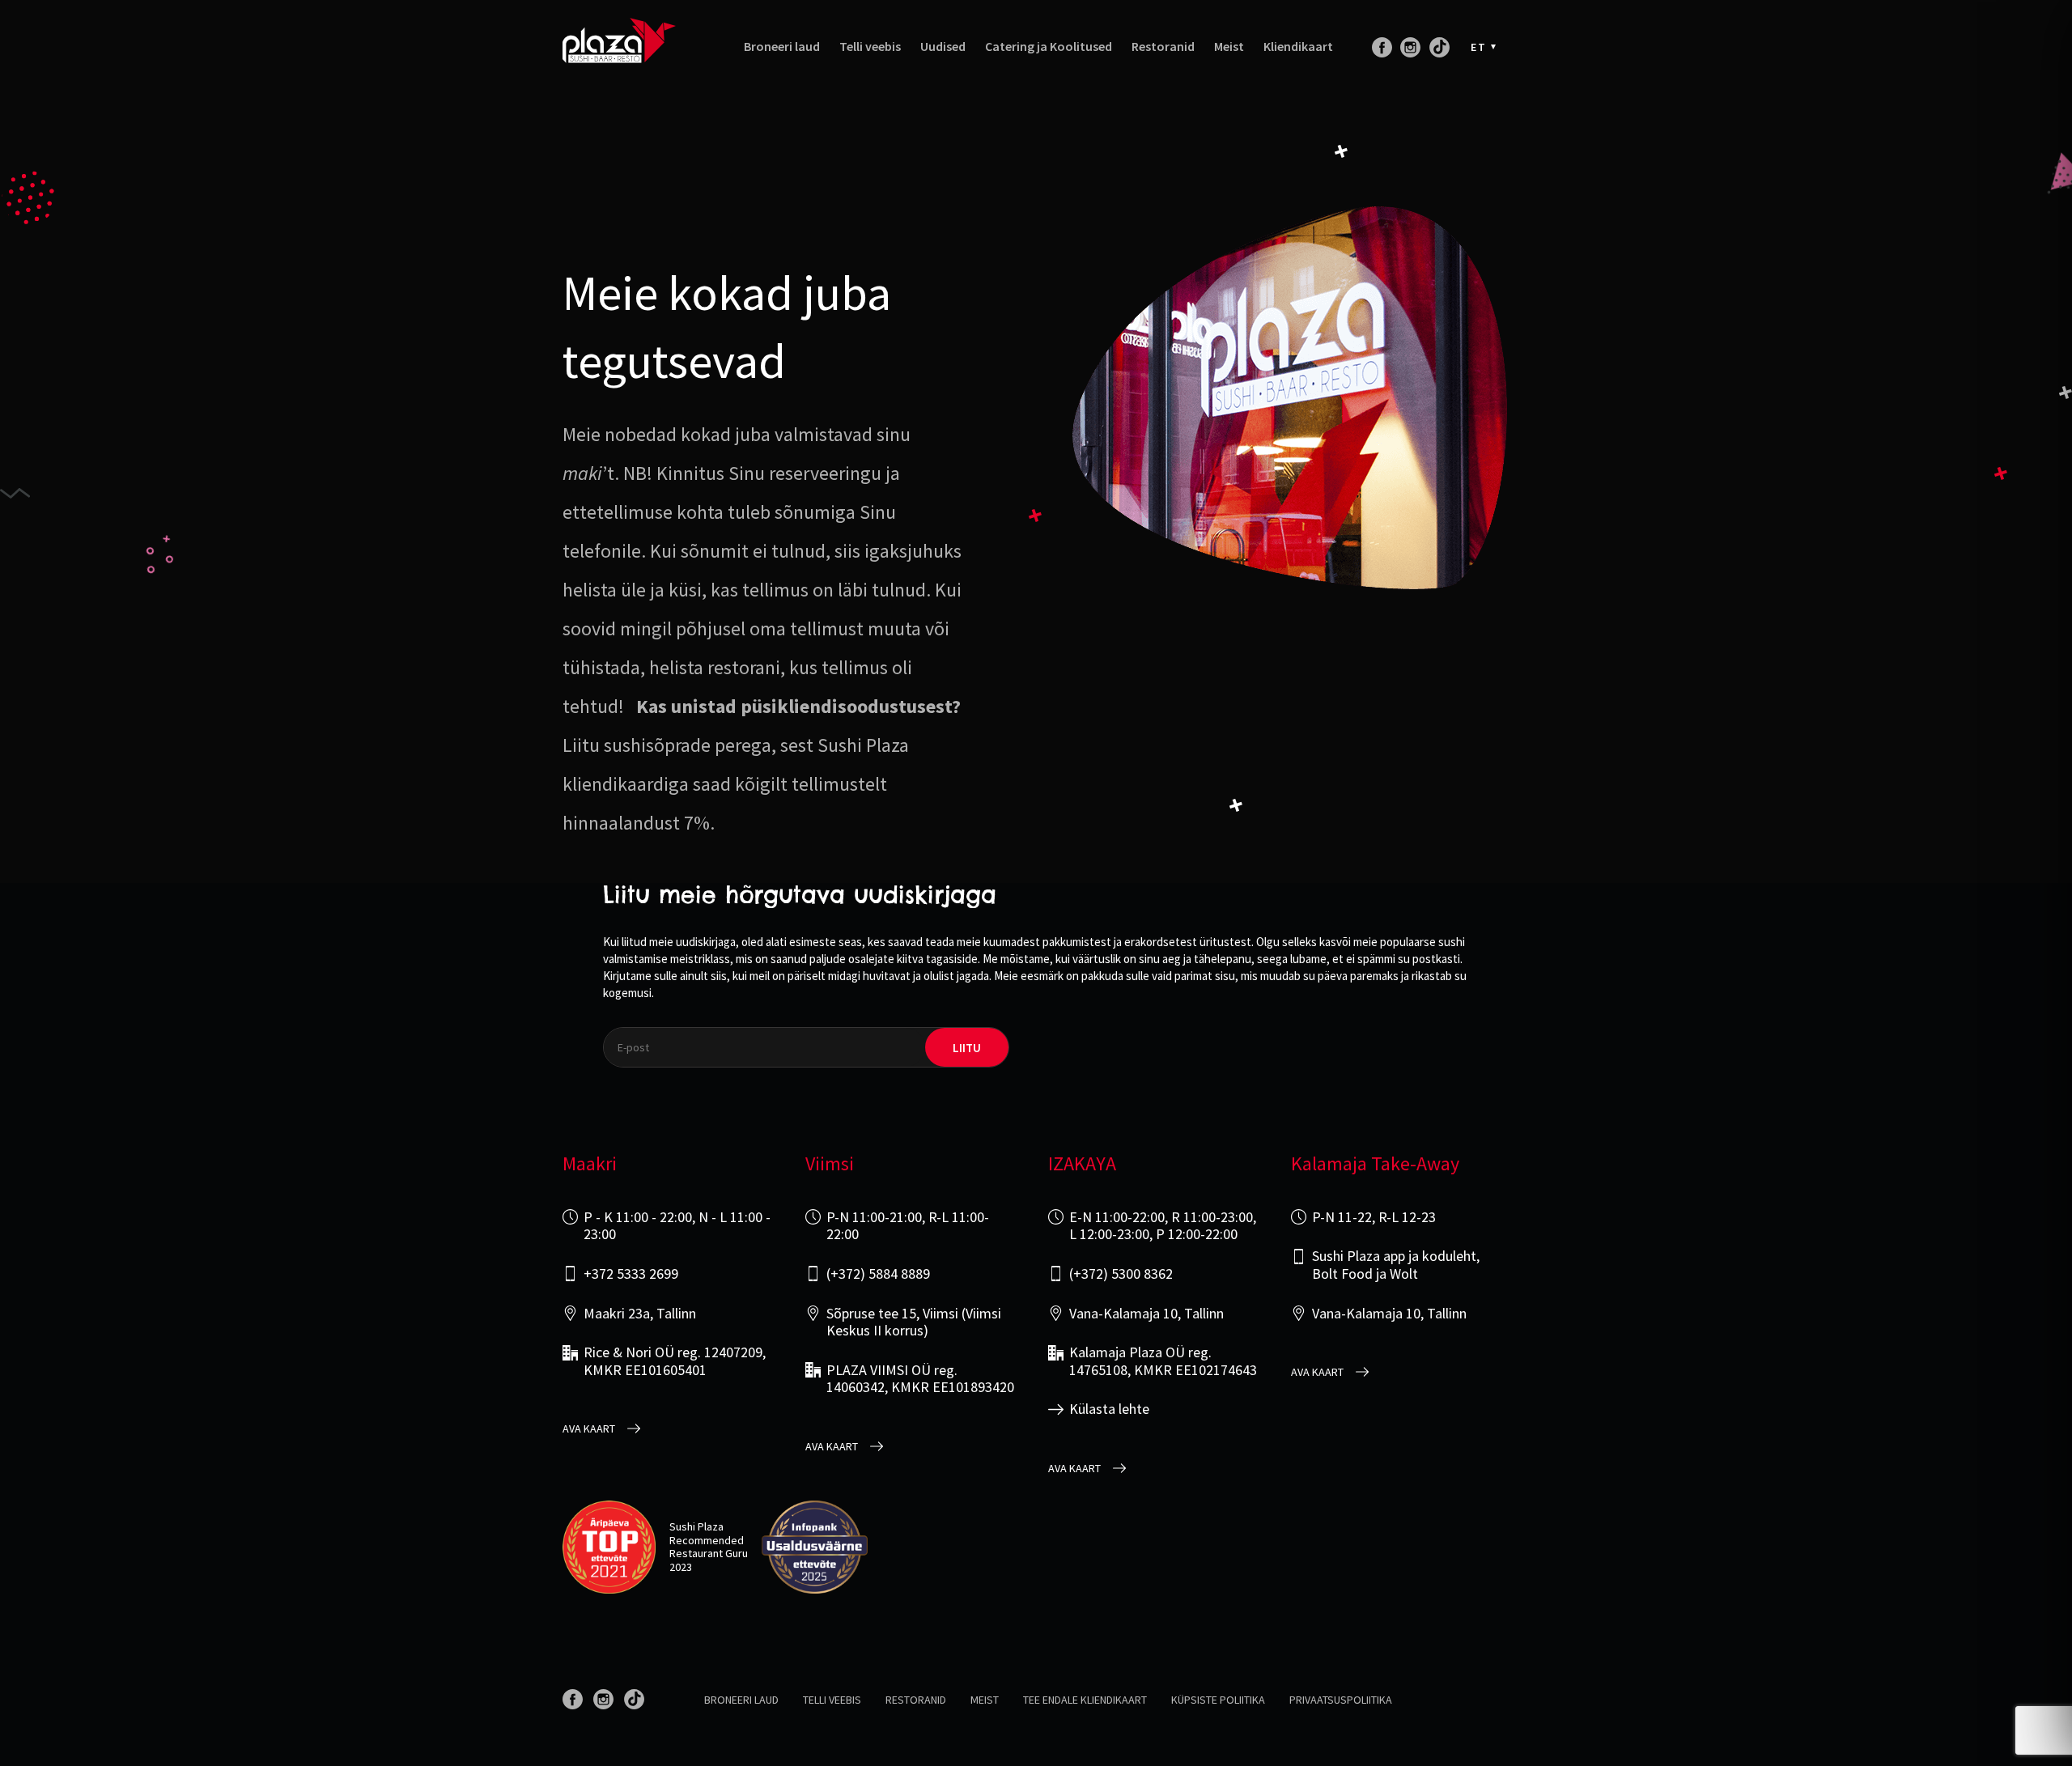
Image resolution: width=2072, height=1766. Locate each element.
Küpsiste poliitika (1218, 1700)
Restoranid (1163, 47)
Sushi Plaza (696, 1526)
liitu (967, 1048)
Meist (1229, 47)
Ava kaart (589, 1429)
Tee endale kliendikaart (1085, 1700)
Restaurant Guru (709, 1553)
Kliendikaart (1298, 47)
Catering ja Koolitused (1049, 47)
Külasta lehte (1109, 1409)
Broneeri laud (782, 47)
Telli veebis (870, 47)
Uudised (943, 47)
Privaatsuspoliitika (1341, 1700)
